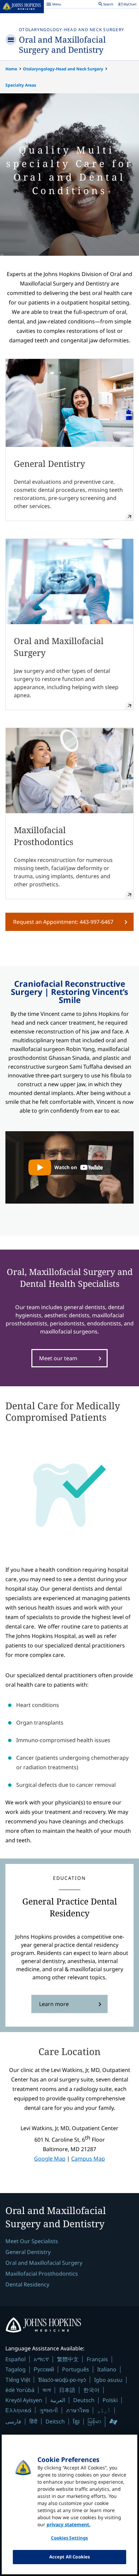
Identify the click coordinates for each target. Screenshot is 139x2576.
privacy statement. (68, 2524)
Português (76, 2369)
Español (16, 2359)
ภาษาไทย (78, 2410)
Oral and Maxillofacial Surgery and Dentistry (62, 44)
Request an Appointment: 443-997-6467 (63, 922)
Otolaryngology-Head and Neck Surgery (72, 30)
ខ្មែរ (76, 2421)
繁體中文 (68, 2359)
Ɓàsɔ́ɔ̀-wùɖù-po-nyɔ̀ (62, 2380)
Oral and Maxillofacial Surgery (44, 2263)
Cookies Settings (69, 2538)
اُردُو (104, 2410)
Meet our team (58, 1358)
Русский (44, 2369)
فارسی (13, 2421)
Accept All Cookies (69, 2557)
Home (11, 69)
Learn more (54, 2004)
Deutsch (84, 2400)
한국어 (91, 2390)
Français (97, 2359)
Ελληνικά (18, 2410)
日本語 (67, 2390)
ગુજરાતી (49, 2410)
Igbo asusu (108, 2380)
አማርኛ (41, 2359)
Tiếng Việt (18, 2380)
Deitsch (55, 2421)
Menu (54, 5)
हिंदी (33, 2421)
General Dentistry (28, 2252)
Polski (110, 2400)
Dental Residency (27, 2284)
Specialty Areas (21, 85)
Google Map (50, 2159)
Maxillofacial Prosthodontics (42, 2274)
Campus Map (88, 2159)
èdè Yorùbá (20, 2390)
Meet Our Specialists (32, 2241)
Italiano (107, 2369)
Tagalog (16, 2369)
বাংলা (47, 2390)
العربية (58, 2400)
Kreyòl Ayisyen (24, 2400)
